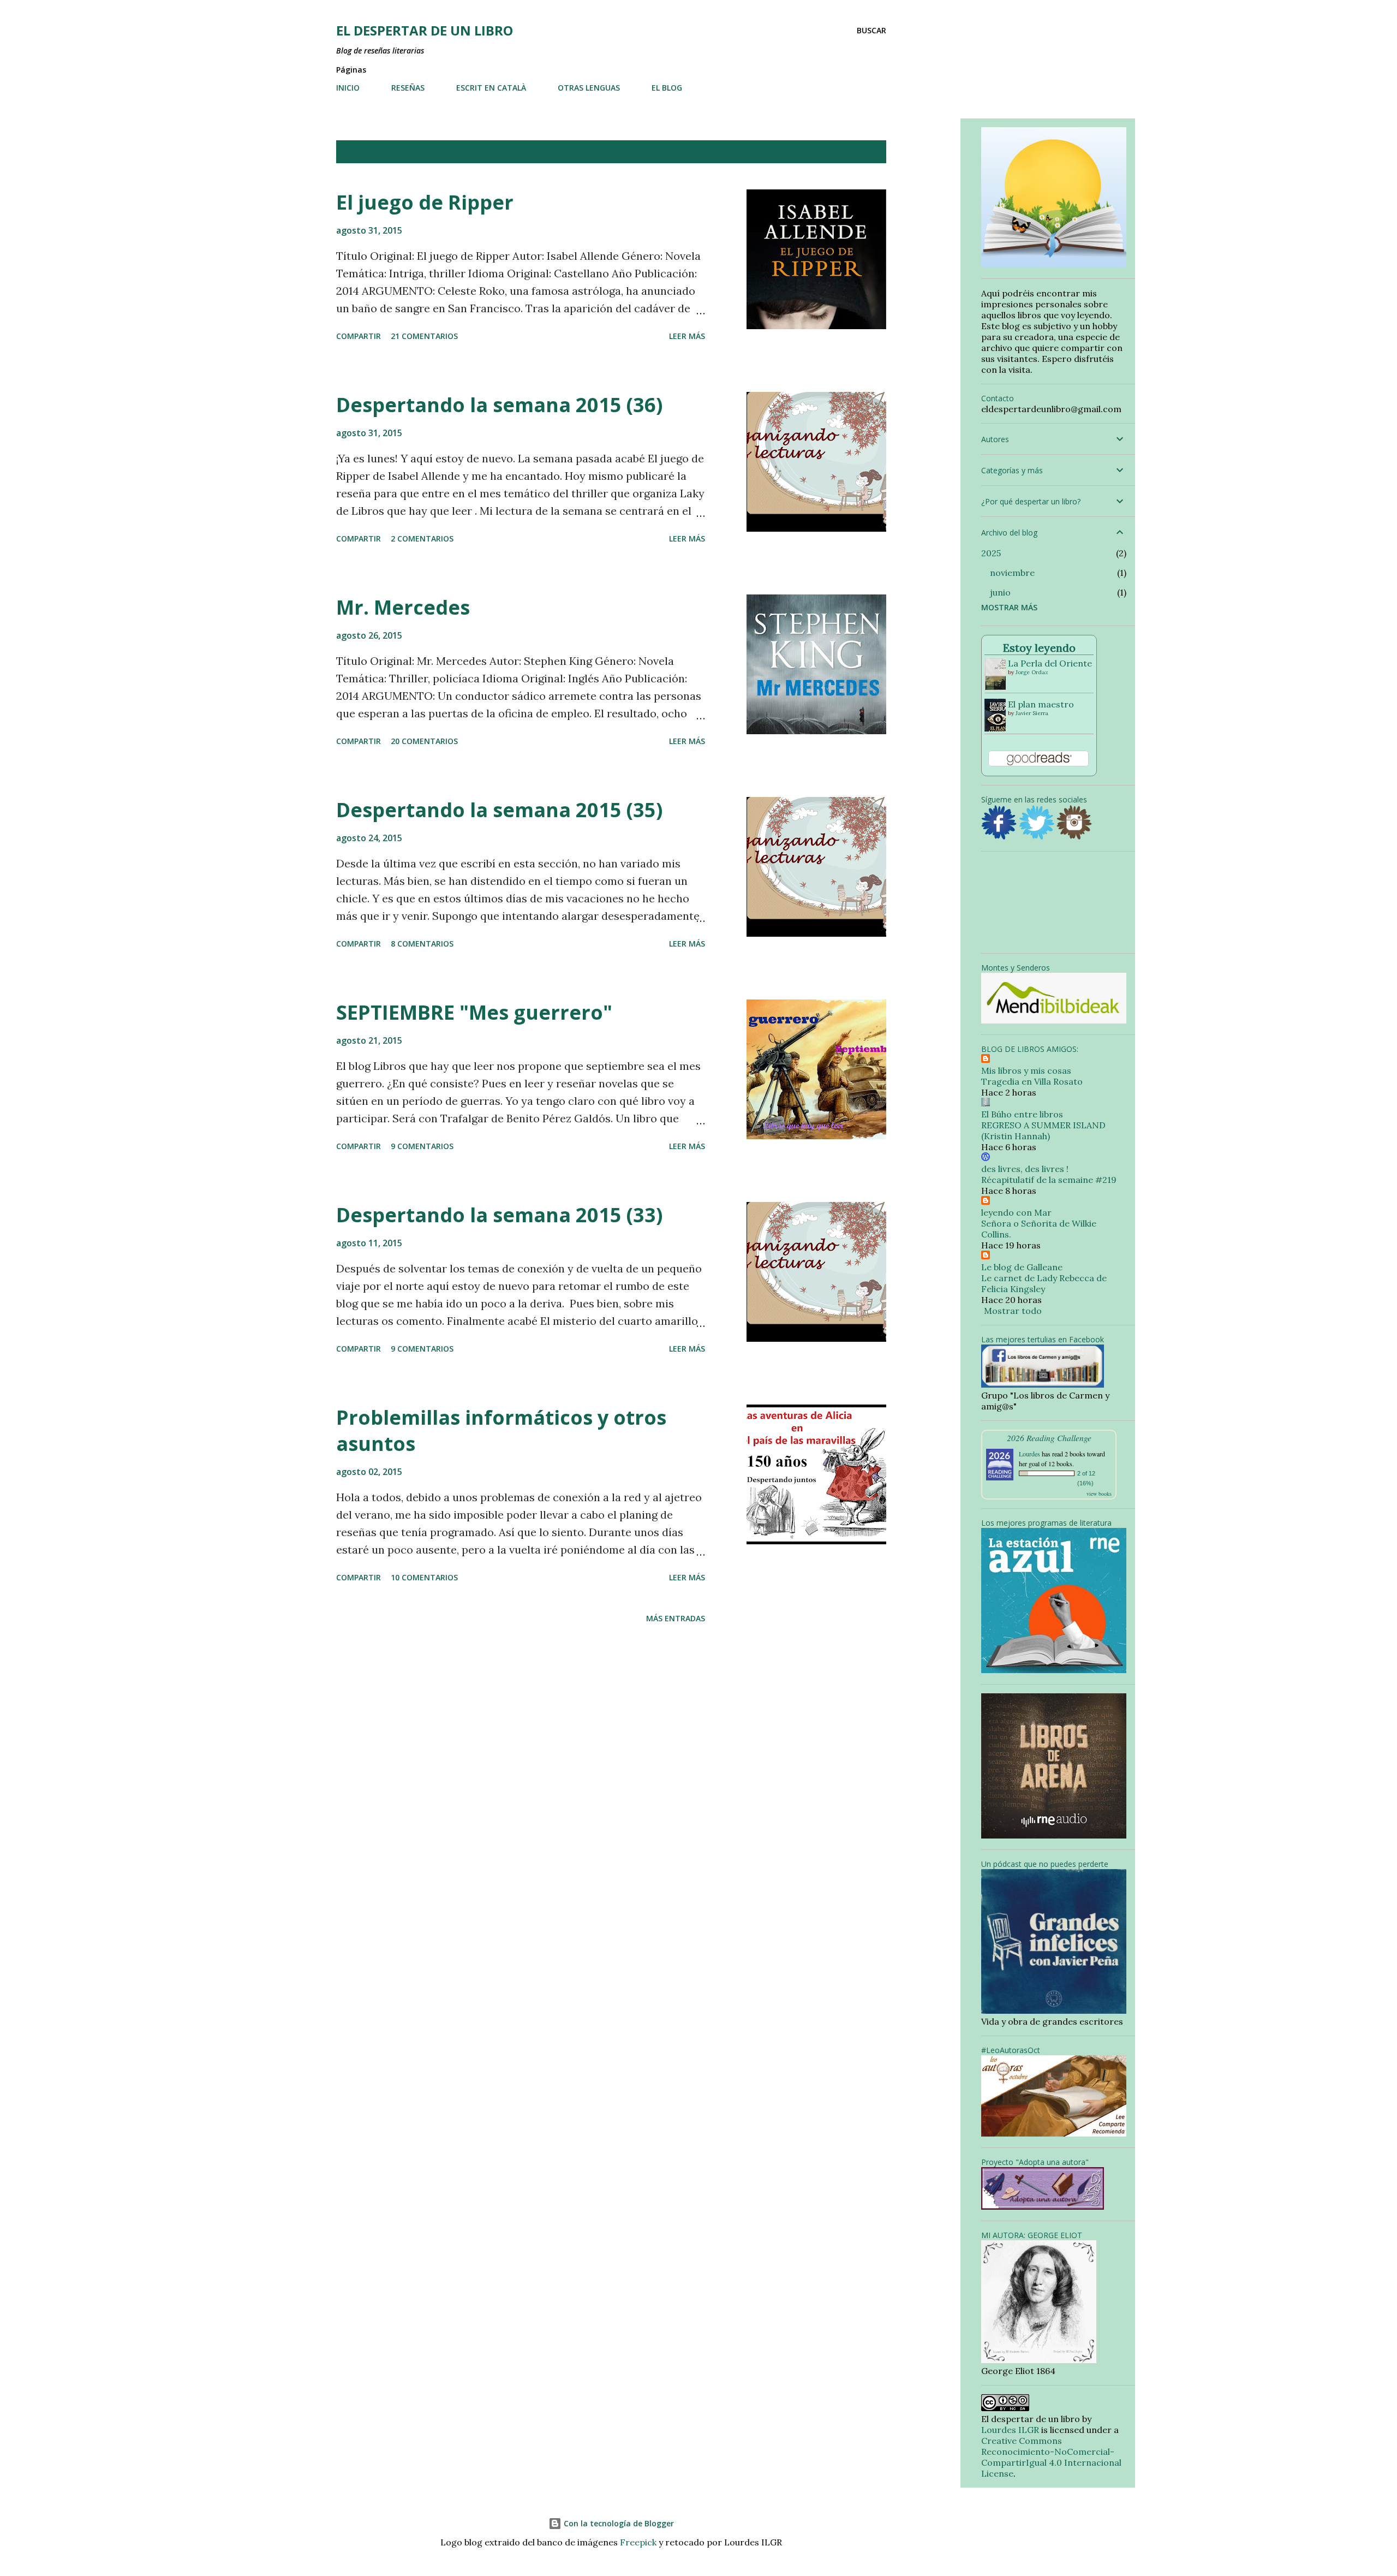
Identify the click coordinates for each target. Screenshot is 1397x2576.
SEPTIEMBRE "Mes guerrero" (474, 1012)
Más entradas (676, 1618)
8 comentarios (422, 944)
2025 (991, 553)
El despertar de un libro (425, 30)
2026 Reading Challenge (1049, 1438)
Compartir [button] (359, 336)
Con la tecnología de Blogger (618, 2523)
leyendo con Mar (1016, 1212)
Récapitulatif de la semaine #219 (1049, 1180)
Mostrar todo (845, 152)
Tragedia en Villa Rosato (1032, 1081)
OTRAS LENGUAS (589, 88)
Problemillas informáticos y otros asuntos (501, 1430)
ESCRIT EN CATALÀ (491, 88)
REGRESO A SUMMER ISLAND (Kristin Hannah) (1043, 1131)
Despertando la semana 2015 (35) (499, 810)
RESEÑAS (408, 88)
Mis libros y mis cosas (1026, 1070)
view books (1099, 1494)
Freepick (638, 2542)
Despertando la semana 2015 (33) (499, 1215)
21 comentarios (424, 336)
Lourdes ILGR (1010, 2430)
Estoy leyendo (1039, 648)
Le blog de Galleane (1022, 1267)
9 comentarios (422, 1146)
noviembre (1012, 573)
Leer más (687, 336)
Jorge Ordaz (1032, 672)
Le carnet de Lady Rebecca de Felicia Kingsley (1044, 1283)
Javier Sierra (1032, 713)
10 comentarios (424, 1577)
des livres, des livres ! (1025, 1169)
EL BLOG (667, 88)
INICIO (348, 88)
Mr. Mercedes (403, 607)
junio (1000, 592)
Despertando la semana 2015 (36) (499, 405)
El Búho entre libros (1022, 1114)
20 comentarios (424, 741)
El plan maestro (1041, 704)
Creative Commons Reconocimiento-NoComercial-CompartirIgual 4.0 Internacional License (1051, 2457)
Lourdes (1029, 1454)
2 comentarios (422, 539)
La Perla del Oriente (1050, 663)
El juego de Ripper (425, 202)
